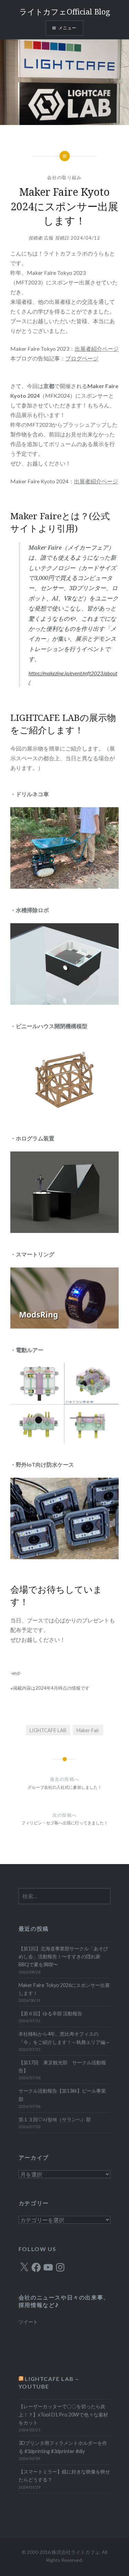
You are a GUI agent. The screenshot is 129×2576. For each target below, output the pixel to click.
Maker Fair (88, 1730)
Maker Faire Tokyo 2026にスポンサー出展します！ (64, 1989)
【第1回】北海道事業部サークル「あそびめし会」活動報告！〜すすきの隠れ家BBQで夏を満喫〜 (63, 1957)
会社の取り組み (64, 177)
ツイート (28, 2322)
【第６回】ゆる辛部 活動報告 (50, 2013)
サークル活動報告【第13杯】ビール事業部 (62, 2095)
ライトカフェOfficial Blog (65, 11)
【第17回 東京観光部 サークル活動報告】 (62, 2066)
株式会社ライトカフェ (76, 2552)
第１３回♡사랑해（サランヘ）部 (55, 2119)
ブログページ (82, 358)
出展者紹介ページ (97, 349)
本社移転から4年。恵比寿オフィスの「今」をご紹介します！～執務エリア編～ (64, 2038)
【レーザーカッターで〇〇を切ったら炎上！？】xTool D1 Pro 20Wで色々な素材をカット (63, 2414)
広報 (49, 238)
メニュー (68, 28)
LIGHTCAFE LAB (48, 1730)
